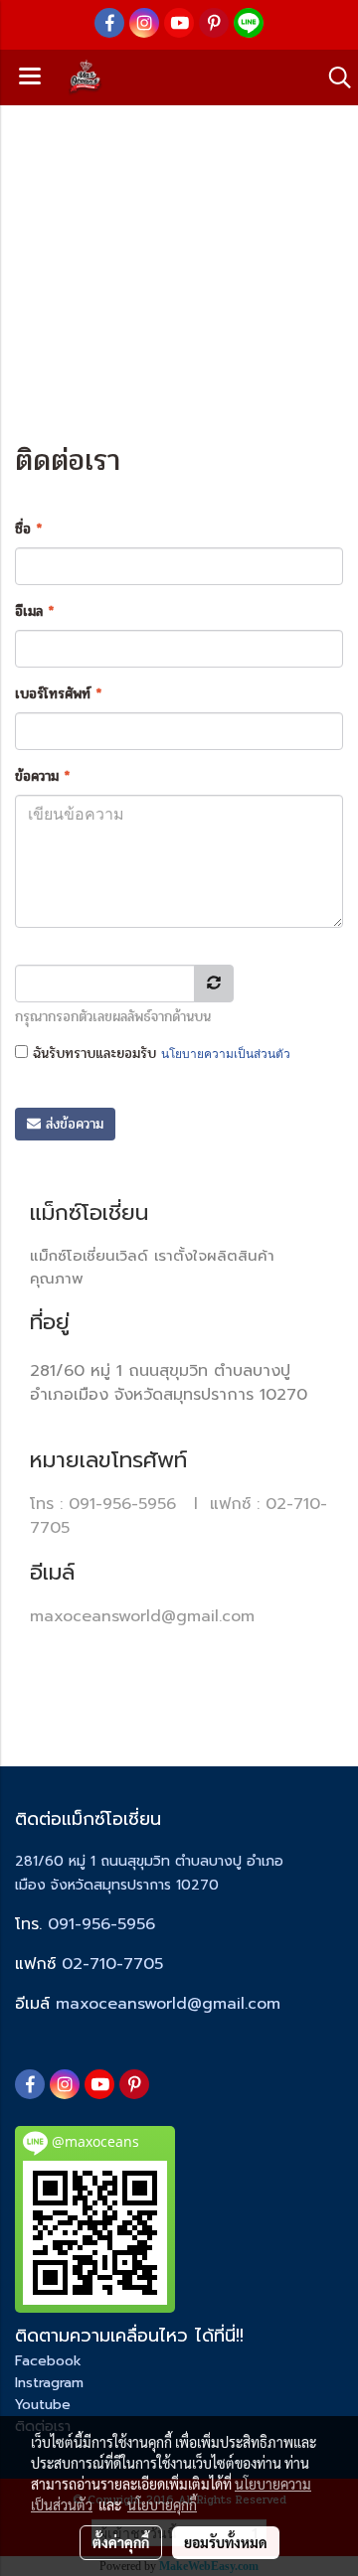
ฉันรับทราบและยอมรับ (159, 1054)
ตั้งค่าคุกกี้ (121, 2542)
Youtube (43, 2405)
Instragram (49, 2383)
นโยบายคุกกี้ (162, 2504)
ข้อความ (42, 776)
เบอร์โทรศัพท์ (58, 694)
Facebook (48, 2361)
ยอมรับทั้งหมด (226, 2542)
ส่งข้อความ (72, 1124)
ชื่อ (28, 529)
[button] (333, 77)
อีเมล (34, 611)
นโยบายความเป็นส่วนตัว (226, 1054)
